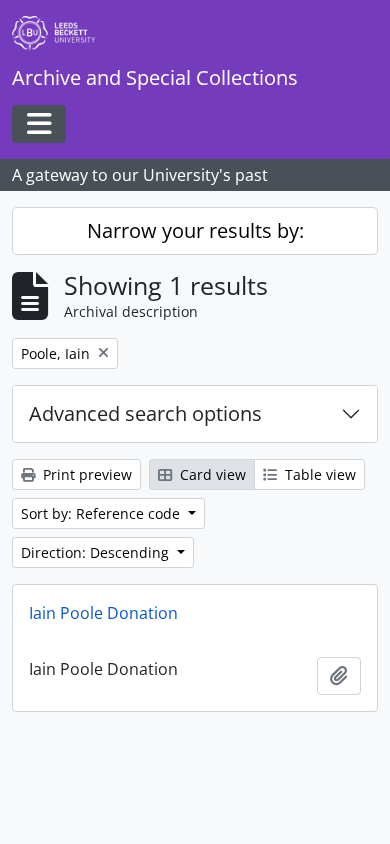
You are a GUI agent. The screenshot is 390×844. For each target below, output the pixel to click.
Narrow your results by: (195, 230)
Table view (318, 474)
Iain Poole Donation (103, 613)
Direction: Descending (97, 552)
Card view (211, 474)
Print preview (85, 474)
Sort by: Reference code (102, 513)
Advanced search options (145, 413)
